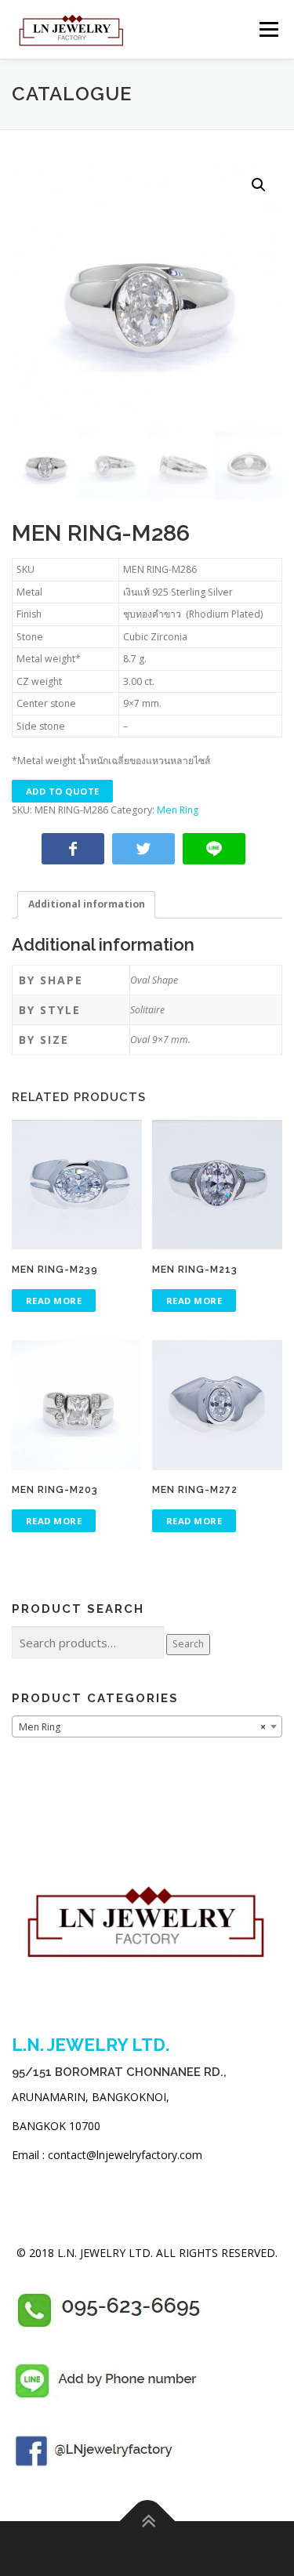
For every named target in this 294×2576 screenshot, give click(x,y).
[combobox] (147, 1726)
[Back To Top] (147, 2521)
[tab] (86, 905)
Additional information (87, 904)
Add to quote (63, 791)
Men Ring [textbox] (142, 1727)
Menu (268, 29)
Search (188, 1644)
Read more (54, 1301)
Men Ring (178, 810)
